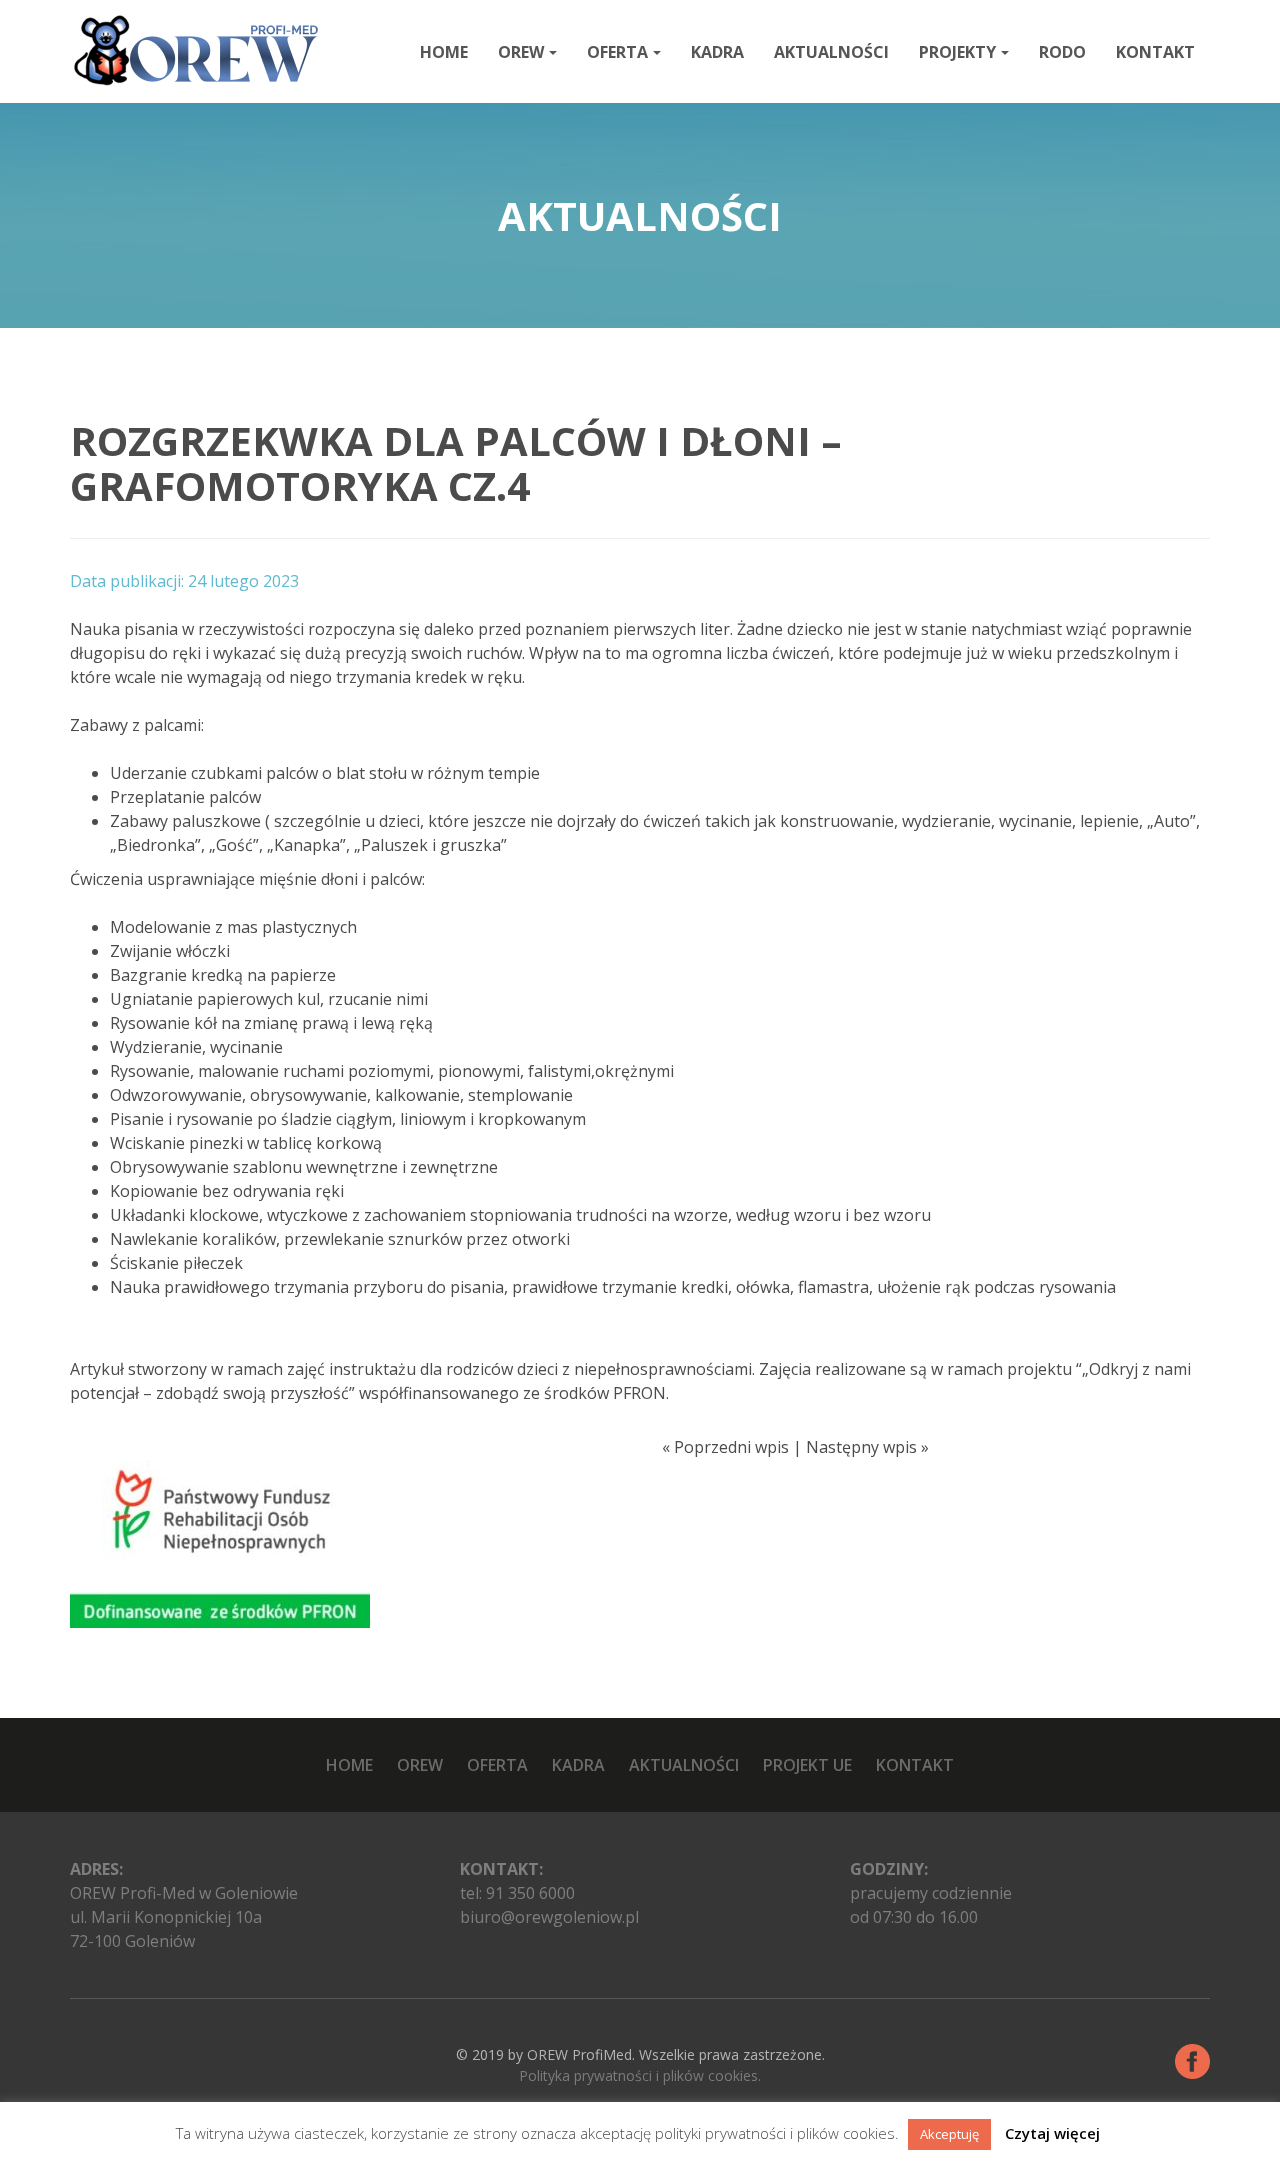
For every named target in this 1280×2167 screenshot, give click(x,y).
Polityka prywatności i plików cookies (638, 2075)
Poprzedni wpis (731, 1447)
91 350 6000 (530, 1893)
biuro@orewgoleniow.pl (549, 1917)
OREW (521, 52)
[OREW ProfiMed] (195, 51)
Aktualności (831, 52)
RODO (1062, 52)
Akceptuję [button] (949, 2134)
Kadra (717, 52)
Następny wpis (861, 1447)
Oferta (617, 52)
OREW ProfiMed (579, 2054)
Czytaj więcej (1052, 2133)
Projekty (957, 52)
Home (444, 52)
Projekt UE (807, 1765)
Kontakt (1155, 52)
